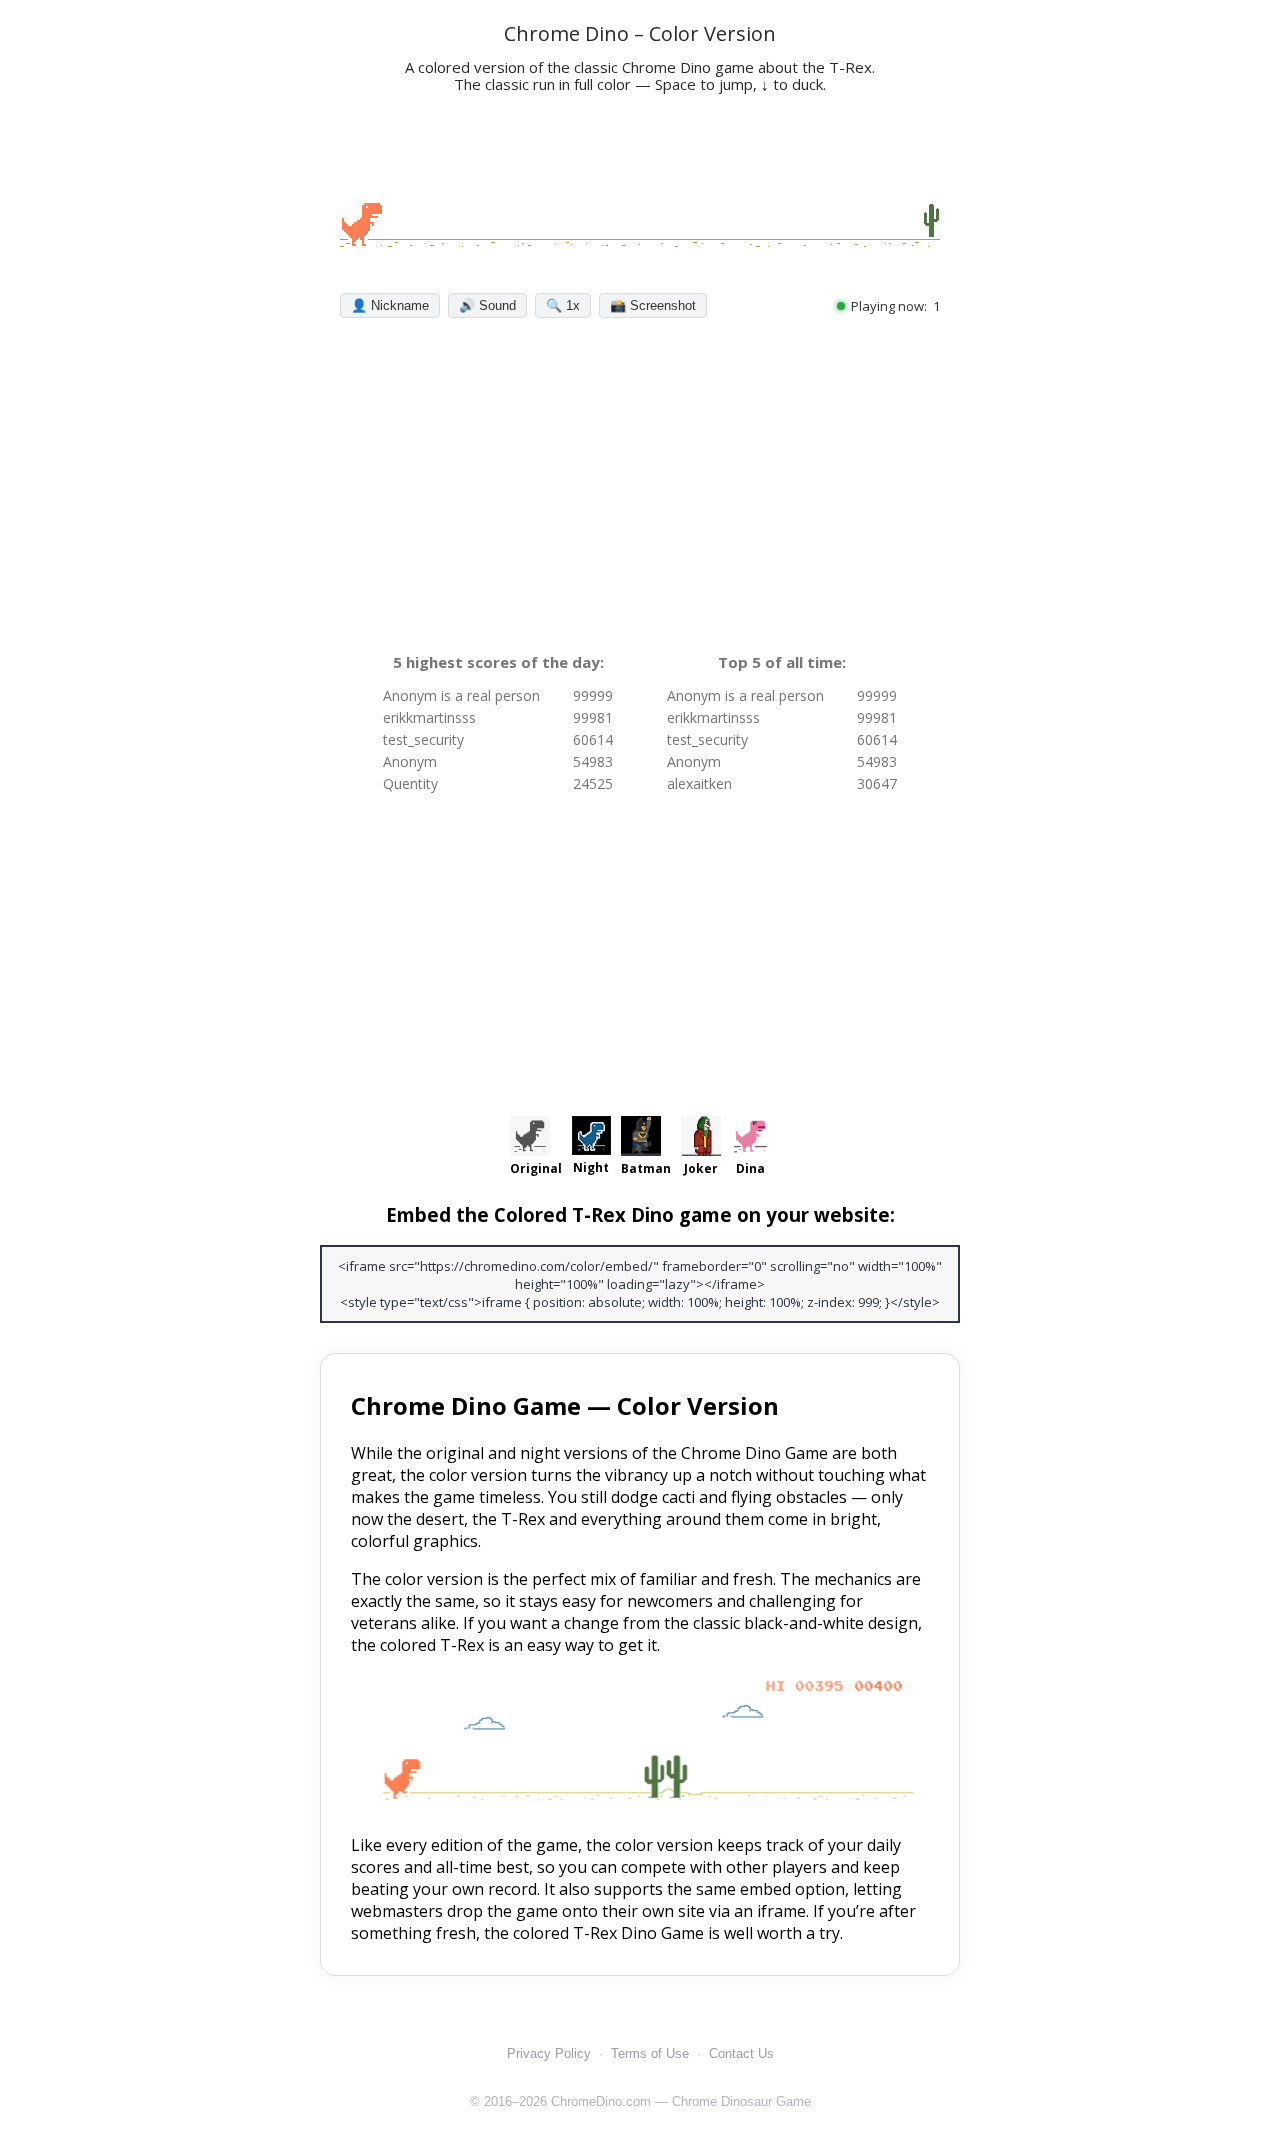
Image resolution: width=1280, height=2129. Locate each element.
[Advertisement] (640, 490)
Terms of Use (650, 2053)
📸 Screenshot (653, 305)
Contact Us (741, 2053)
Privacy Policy (549, 2053)
